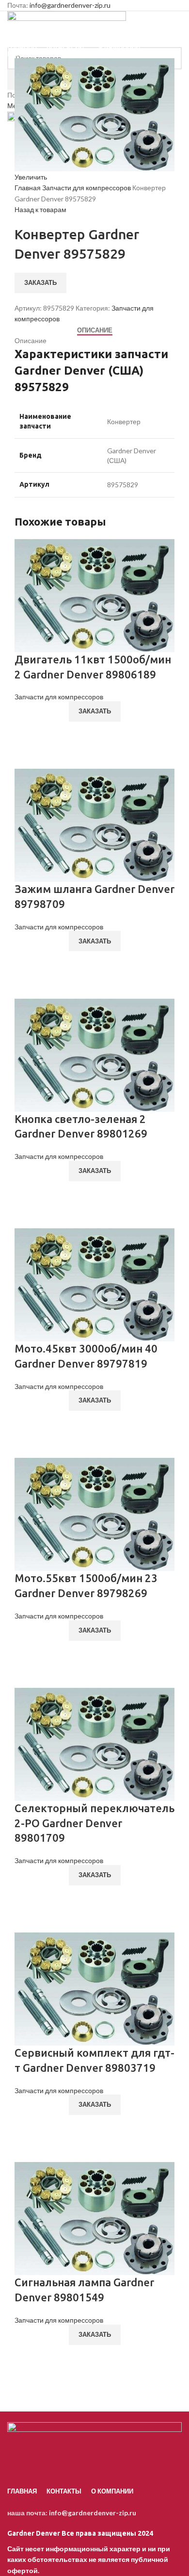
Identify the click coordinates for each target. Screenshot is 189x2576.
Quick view (27, 757)
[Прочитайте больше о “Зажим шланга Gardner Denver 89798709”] (27, 962)
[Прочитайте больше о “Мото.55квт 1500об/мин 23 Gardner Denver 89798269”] (27, 1651)
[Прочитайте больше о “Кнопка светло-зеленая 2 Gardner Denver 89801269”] (27, 1192)
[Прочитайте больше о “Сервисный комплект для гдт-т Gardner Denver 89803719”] (27, 2126)
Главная (28, 188)
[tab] (95, 330)
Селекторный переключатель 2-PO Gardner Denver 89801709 (94, 1823)
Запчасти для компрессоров (87, 188)
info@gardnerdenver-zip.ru (70, 5)
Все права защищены (72, 2533)
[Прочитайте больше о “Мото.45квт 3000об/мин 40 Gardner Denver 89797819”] (27, 1421)
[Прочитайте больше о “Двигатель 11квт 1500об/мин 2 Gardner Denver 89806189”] (27, 732)
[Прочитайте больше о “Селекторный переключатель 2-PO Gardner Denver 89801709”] (27, 1896)
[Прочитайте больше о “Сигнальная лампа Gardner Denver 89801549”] (27, 2356)
